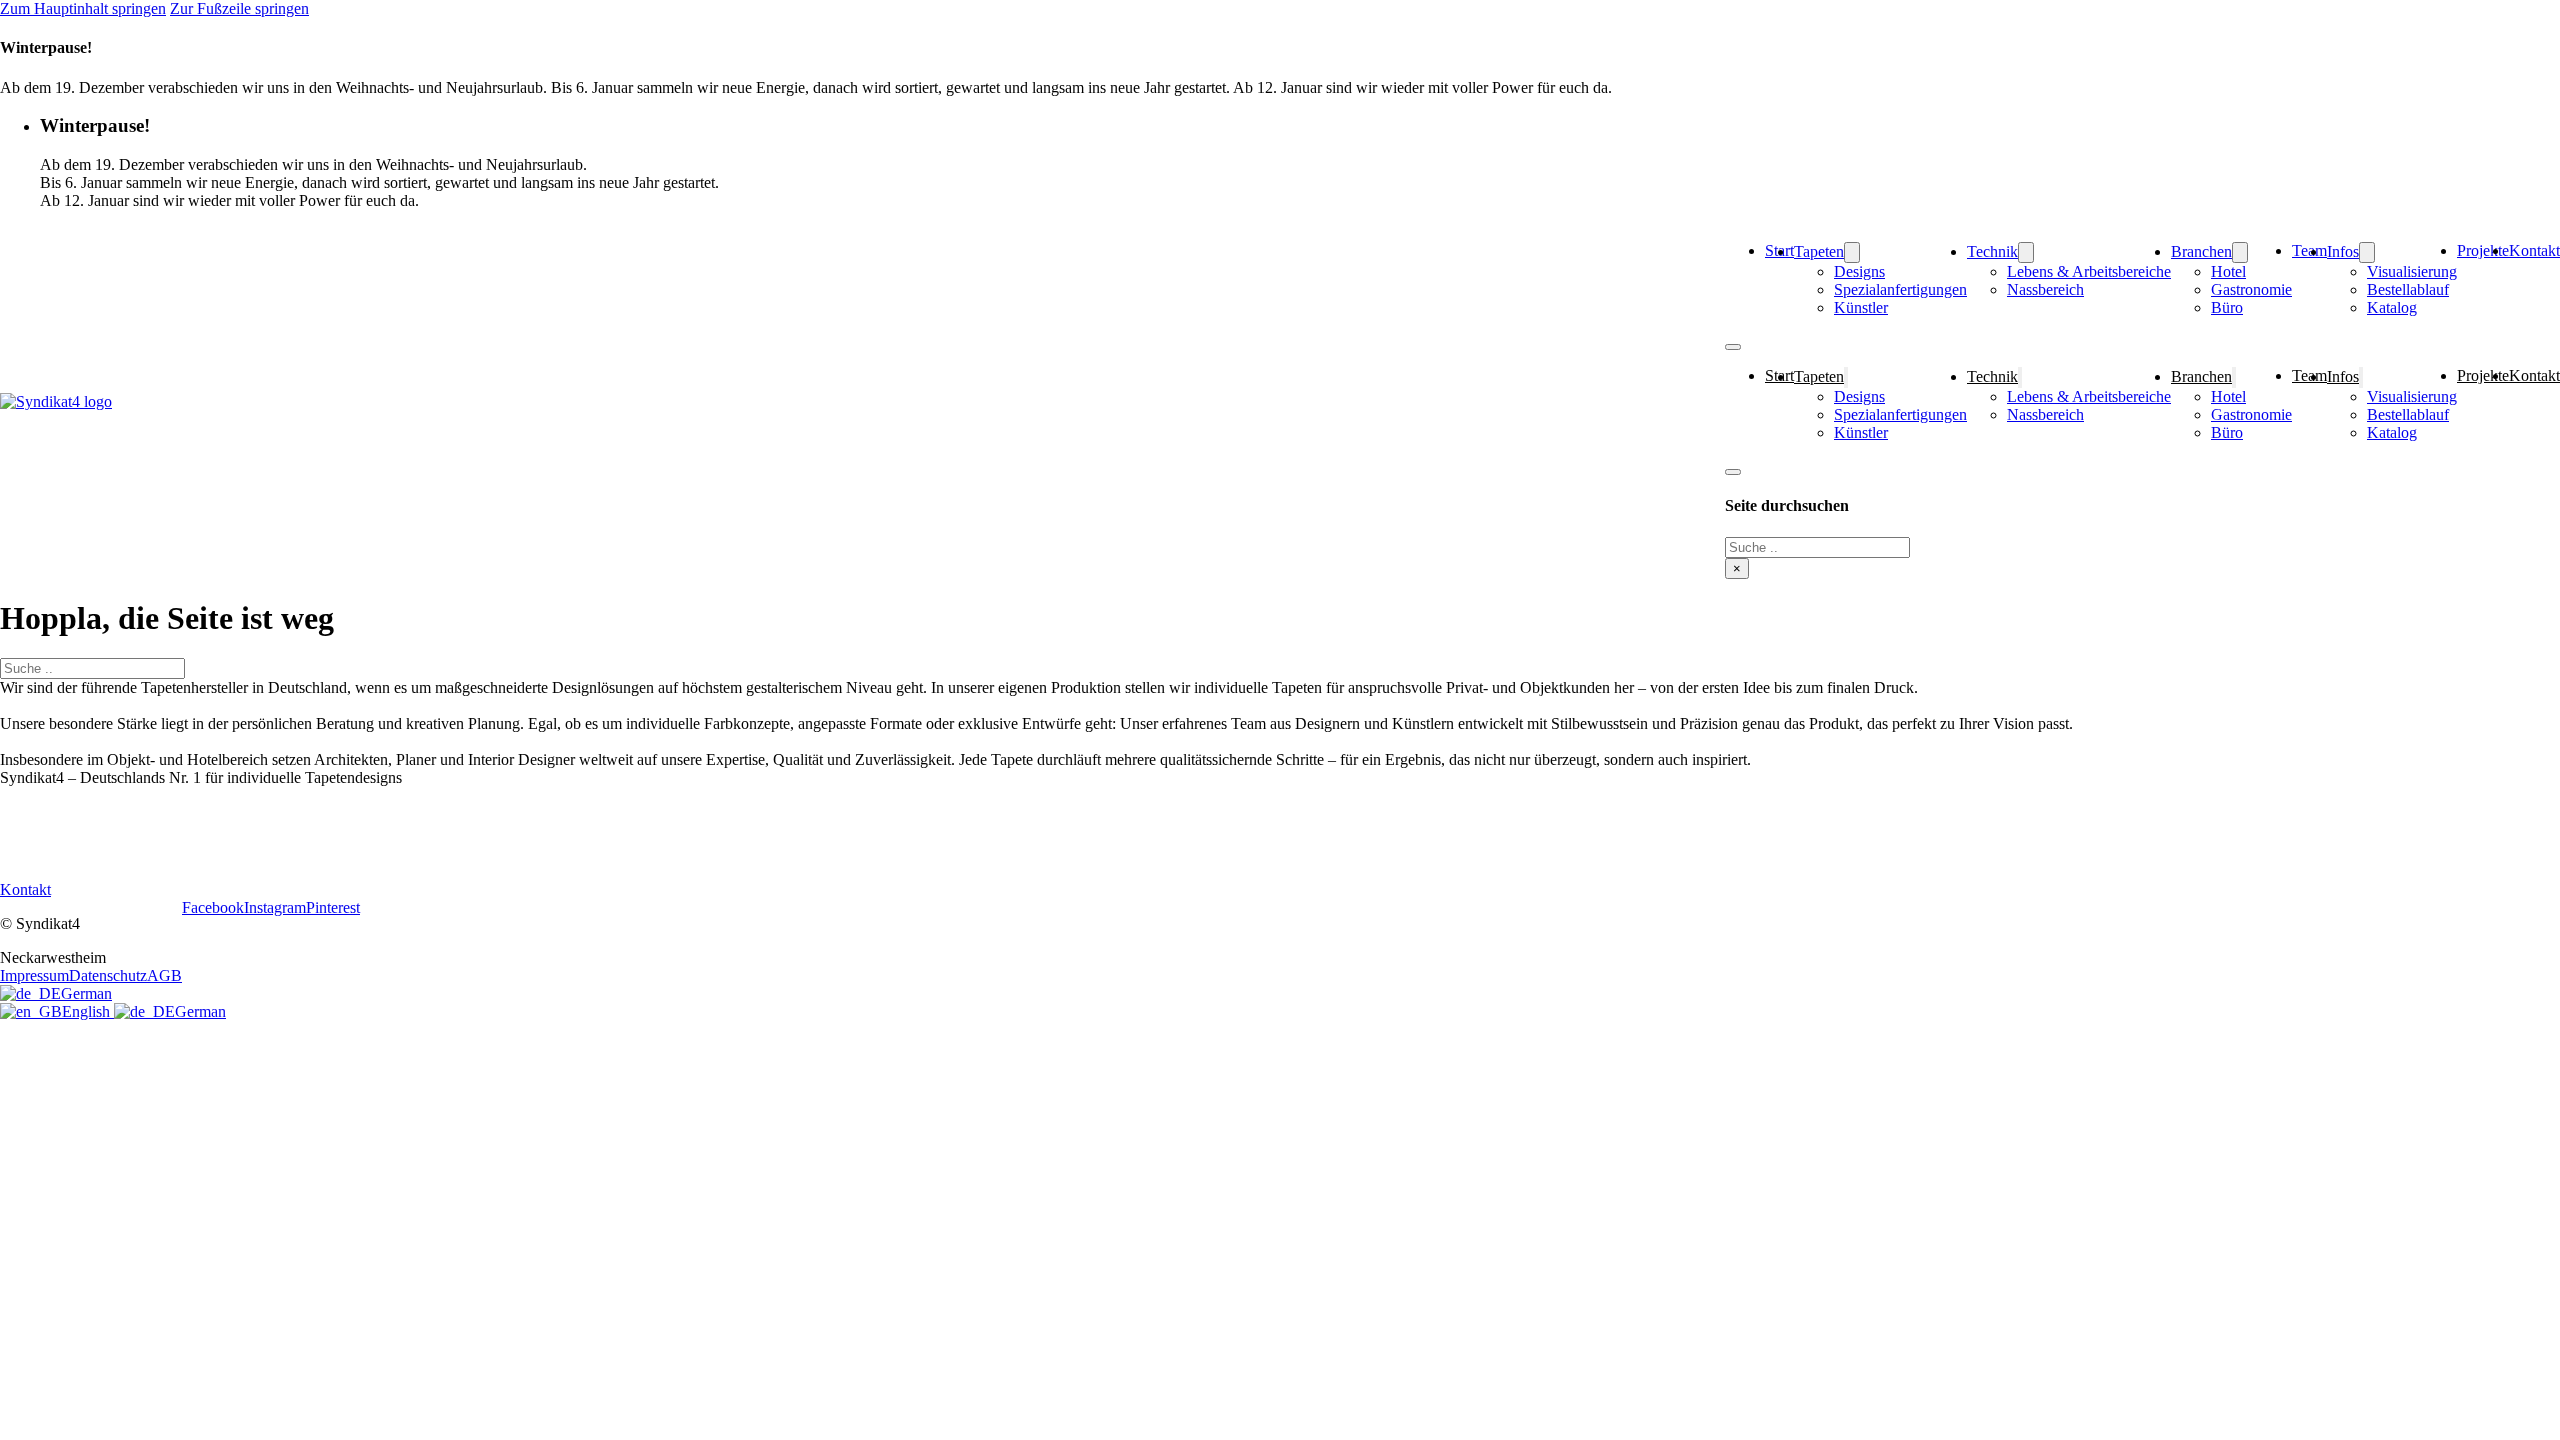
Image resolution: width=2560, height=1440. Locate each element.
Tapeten (1819, 251)
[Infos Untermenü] (2367, 252)
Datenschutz (108, 975)
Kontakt (2534, 250)
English (88, 1011)
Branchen (2201, 251)
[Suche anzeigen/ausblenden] (1733, 472)
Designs (1859, 271)
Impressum (34, 975)
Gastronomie (2251, 289)
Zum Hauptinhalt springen (83, 8)
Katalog (2392, 307)
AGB (164, 975)
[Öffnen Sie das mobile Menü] (1733, 347)
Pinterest (333, 907)
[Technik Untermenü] (2026, 252)
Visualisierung (2412, 271)
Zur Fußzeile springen (239, 8)
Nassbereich (2045, 289)
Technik (1992, 251)
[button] (1300, 126)
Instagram (275, 907)
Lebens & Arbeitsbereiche (2089, 271)
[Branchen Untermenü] (2240, 252)
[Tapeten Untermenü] (1852, 252)
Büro (2227, 307)
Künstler (1861, 307)
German (86, 993)
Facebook (213, 907)
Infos (2343, 251)
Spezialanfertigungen (1900, 289)
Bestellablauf (2408, 289)
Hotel (2228, 271)
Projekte (2483, 250)
